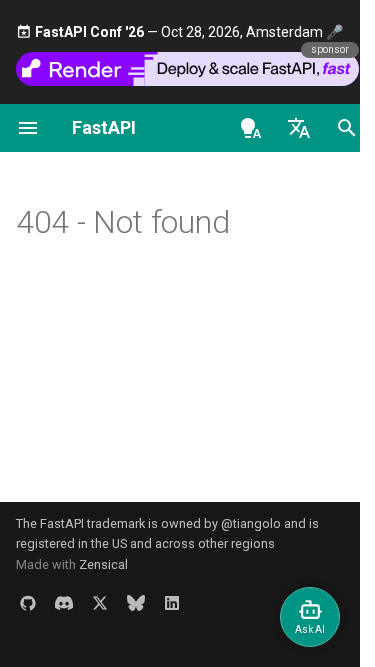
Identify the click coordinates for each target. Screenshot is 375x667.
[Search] (347, 128)
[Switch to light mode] (251, 128)
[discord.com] (64, 603)
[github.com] (28, 603)
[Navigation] (28, 128)
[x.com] (100, 603)
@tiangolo (251, 523)
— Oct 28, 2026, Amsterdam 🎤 (189, 32)
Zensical (103, 564)
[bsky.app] (136, 603)
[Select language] (299, 128)
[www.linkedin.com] (172, 603)
